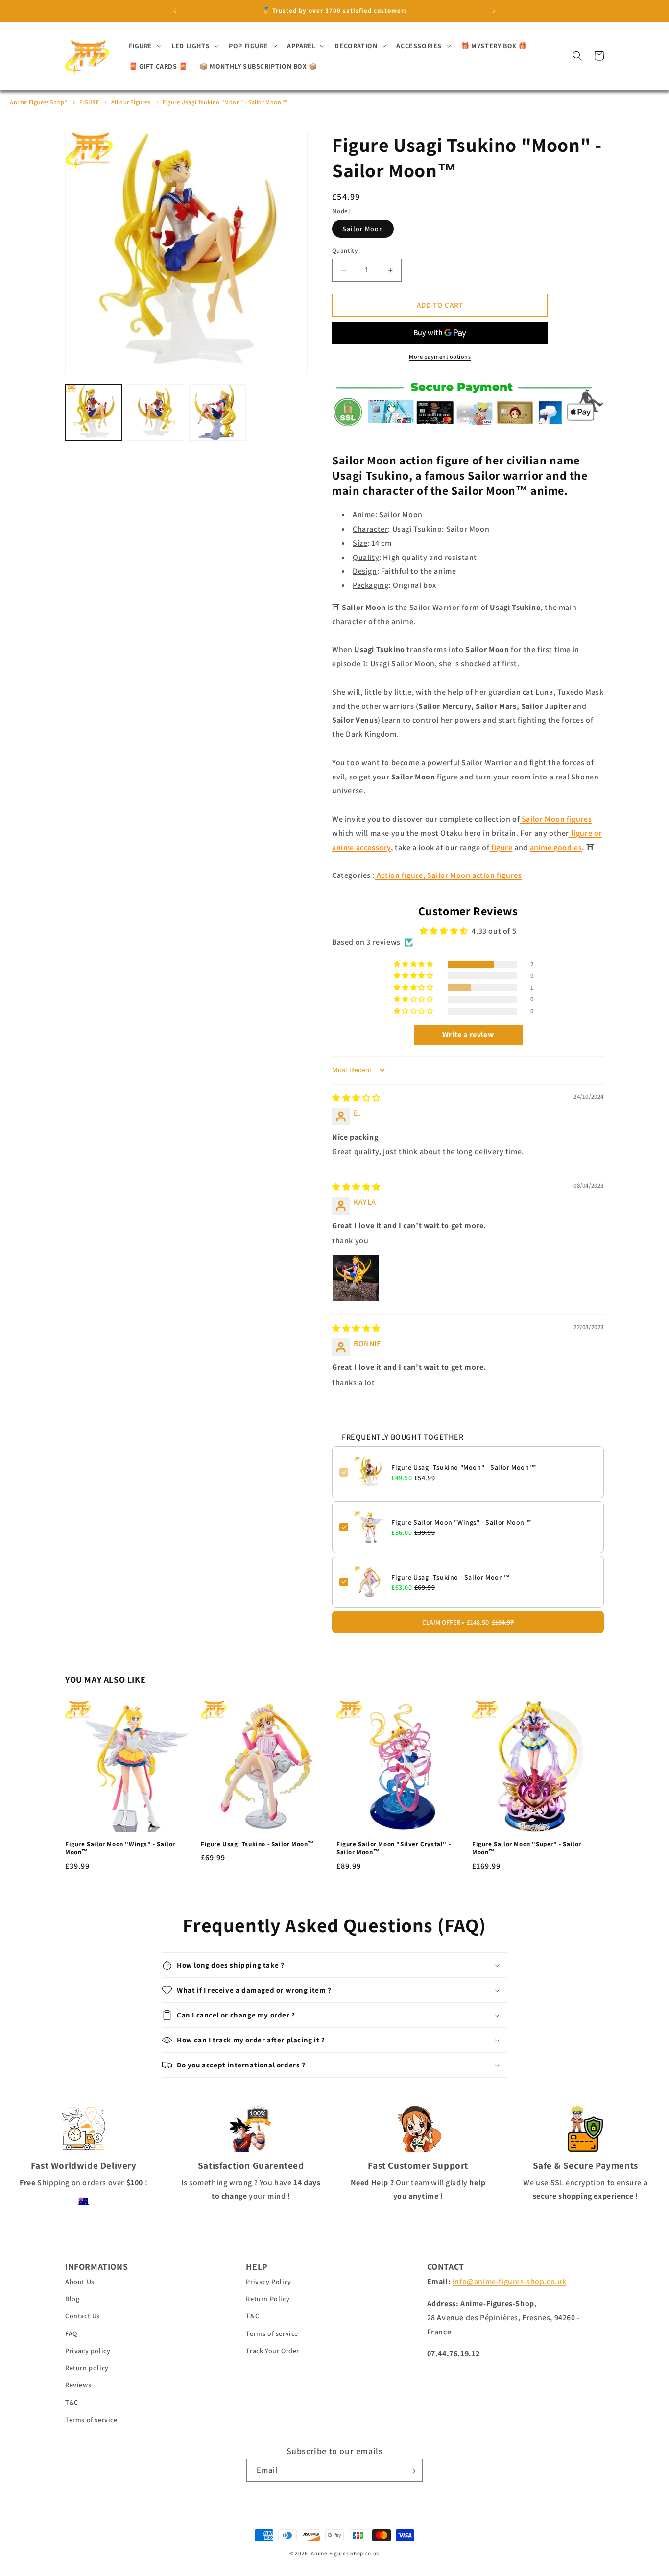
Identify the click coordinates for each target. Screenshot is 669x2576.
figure (501, 847)
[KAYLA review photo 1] (356, 1278)
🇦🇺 (84, 2201)
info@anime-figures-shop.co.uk (509, 2282)
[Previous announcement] (175, 11)
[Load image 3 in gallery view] (217, 413)
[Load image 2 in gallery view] (155, 413)
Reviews (78, 2385)
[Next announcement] (494, 11)
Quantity (345, 251)
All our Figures (131, 102)
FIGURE (89, 102)
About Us (80, 2282)
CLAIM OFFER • (468, 1622)
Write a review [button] (468, 1035)
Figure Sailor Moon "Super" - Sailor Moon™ (527, 1849)
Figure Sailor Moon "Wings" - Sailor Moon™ (462, 1522)
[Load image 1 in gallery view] (94, 413)
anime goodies (556, 847)
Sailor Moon (363, 229)
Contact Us (83, 2316)
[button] (144, 46)
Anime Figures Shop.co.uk (345, 2553)
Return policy (87, 2368)
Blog (72, 2299)
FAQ (71, 2333)
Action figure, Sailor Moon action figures (448, 876)
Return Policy (268, 2299)
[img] (356, 1098)
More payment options (440, 356)
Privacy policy (88, 2351)
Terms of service (91, 2420)
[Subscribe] (411, 2471)
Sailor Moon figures (556, 819)
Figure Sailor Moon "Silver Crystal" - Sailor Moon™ (394, 1849)
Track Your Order (273, 2351)
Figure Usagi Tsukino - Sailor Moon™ (451, 1577)
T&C (72, 2403)
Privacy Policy (268, 2282)
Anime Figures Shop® (38, 102)
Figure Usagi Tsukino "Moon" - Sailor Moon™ (225, 102)
